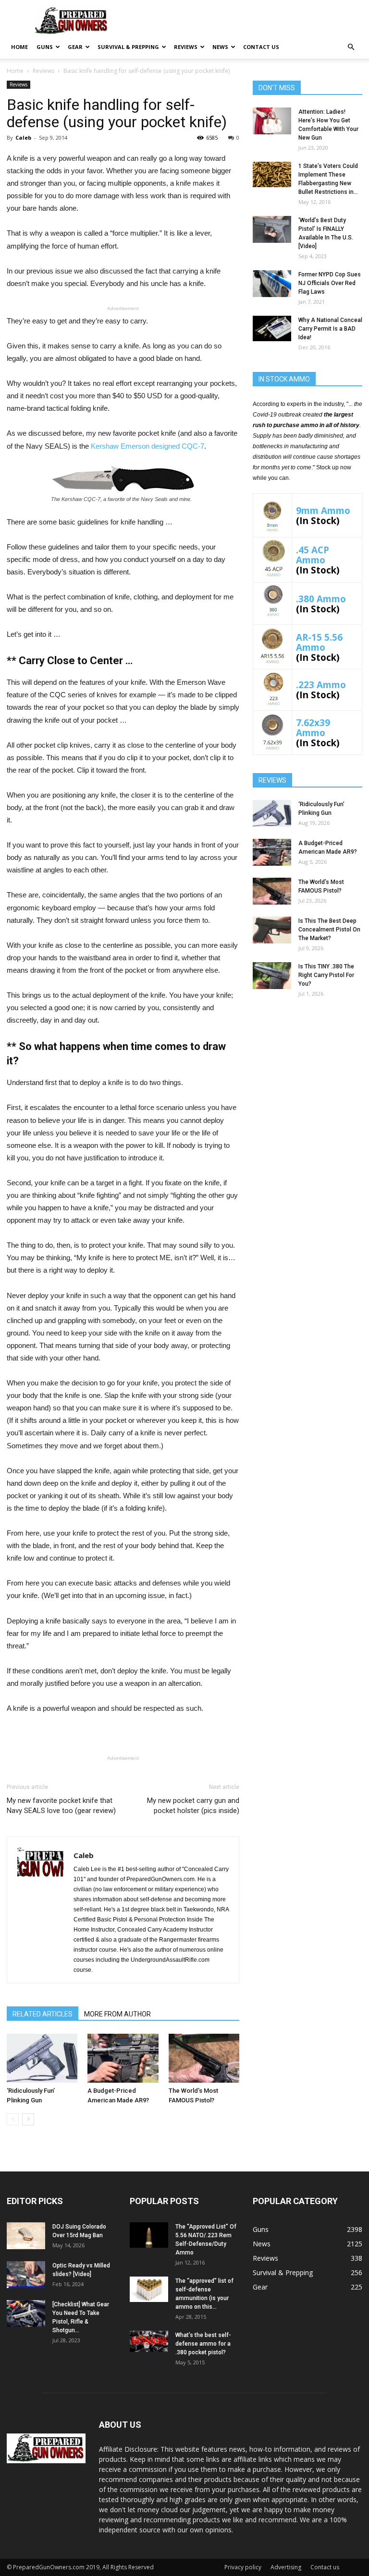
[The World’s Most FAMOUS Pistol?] (204, 2058)
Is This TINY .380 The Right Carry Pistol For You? (326, 975)
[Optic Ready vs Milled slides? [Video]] (26, 2275)
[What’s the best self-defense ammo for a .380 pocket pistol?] (149, 2341)
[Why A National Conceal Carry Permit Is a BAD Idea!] (272, 328)
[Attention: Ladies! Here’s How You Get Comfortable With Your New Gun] (272, 121)
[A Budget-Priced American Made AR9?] (123, 2058)
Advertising (286, 2567)
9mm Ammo (323, 510)
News (220, 47)
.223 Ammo (321, 685)
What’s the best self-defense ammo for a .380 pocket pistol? (203, 2344)
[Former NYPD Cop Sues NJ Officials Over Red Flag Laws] (272, 284)
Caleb (23, 137)
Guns (45, 47)
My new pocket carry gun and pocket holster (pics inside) (193, 1806)
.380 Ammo (321, 599)
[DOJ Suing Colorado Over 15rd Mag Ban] (26, 2236)
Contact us (261, 47)
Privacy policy (243, 2567)
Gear (75, 47)
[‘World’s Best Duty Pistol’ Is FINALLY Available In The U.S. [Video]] (272, 229)
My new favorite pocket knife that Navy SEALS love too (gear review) (61, 1806)
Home (19, 47)
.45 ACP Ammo (313, 555)
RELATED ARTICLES (43, 2014)
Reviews (186, 47)
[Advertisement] (307, 1066)
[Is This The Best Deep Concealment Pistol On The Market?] (272, 930)
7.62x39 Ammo (313, 727)
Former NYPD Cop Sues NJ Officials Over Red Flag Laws (330, 283)
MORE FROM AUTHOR (117, 2014)
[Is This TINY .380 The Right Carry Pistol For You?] (272, 976)
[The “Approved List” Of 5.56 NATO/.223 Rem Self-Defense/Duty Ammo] (149, 2235)
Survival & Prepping (128, 47)
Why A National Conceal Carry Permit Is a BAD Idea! (330, 329)
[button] (351, 47)
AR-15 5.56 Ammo (319, 642)
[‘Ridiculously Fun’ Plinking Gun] (42, 2058)
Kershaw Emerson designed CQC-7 (148, 446)
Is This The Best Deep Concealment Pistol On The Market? (329, 930)
